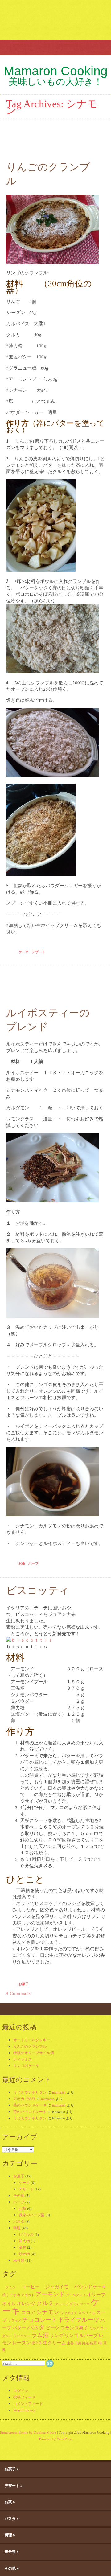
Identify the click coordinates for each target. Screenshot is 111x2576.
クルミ (45, 2303)
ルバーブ (88, 2335)
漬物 (23, 2247)
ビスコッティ (38, 1591)
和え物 (24, 2241)
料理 (17, 2228)
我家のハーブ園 (32, 2215)
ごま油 (15, 2295)
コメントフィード (28, 2403)
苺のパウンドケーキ (30, 2105)
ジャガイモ (55, 2287)
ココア (28, 2312)
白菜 (78, 2343)
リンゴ (71, 2335)
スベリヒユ (87, 2313)
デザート (39, 952)
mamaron (59, 2092)
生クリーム (54, 2342)
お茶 (22, 1563)
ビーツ (53, 2328)
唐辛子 (37, 2343)
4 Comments (18, 1993)
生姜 (70, 2343)
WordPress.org (24, 2410)
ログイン (21, 2390)
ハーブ (33, 1563)
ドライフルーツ (79, 2319)
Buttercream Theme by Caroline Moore (28, 2432)
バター (19, 2328)
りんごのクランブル (30, 2046)
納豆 (93, 2343)
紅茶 (86, 2343)
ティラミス (23, 2059)
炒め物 (24, 2254)
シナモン (48, 2312)
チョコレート (40, 2319)
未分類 (19, 2260)
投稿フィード (24, 2397)
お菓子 (24, 1984)
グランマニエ (80, 2304)
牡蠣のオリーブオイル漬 (34, 2053)
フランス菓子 (74, 2328)
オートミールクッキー (32, 2040)
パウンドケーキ (88, 2287)
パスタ (19, 2221)
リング (57, 2335)
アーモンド (50, 2294)
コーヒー (28, 2287)
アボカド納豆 (24, 2099)
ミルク (94, 2328)
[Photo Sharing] (29, 1640)
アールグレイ (76, 2295)
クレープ (62, 2304)
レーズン (22, 2342)
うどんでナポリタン (30, 2092)
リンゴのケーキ (26, 2066)
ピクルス (26, 2234)
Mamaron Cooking (56, 71)
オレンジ (26, 2303)
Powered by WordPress (55, 2439)
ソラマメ (14, 2320)
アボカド (28, 2295)
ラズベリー (22, 2336)
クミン (9, 2287)
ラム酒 (40, 2335)
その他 (19, 2195)
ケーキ (24, 952)
